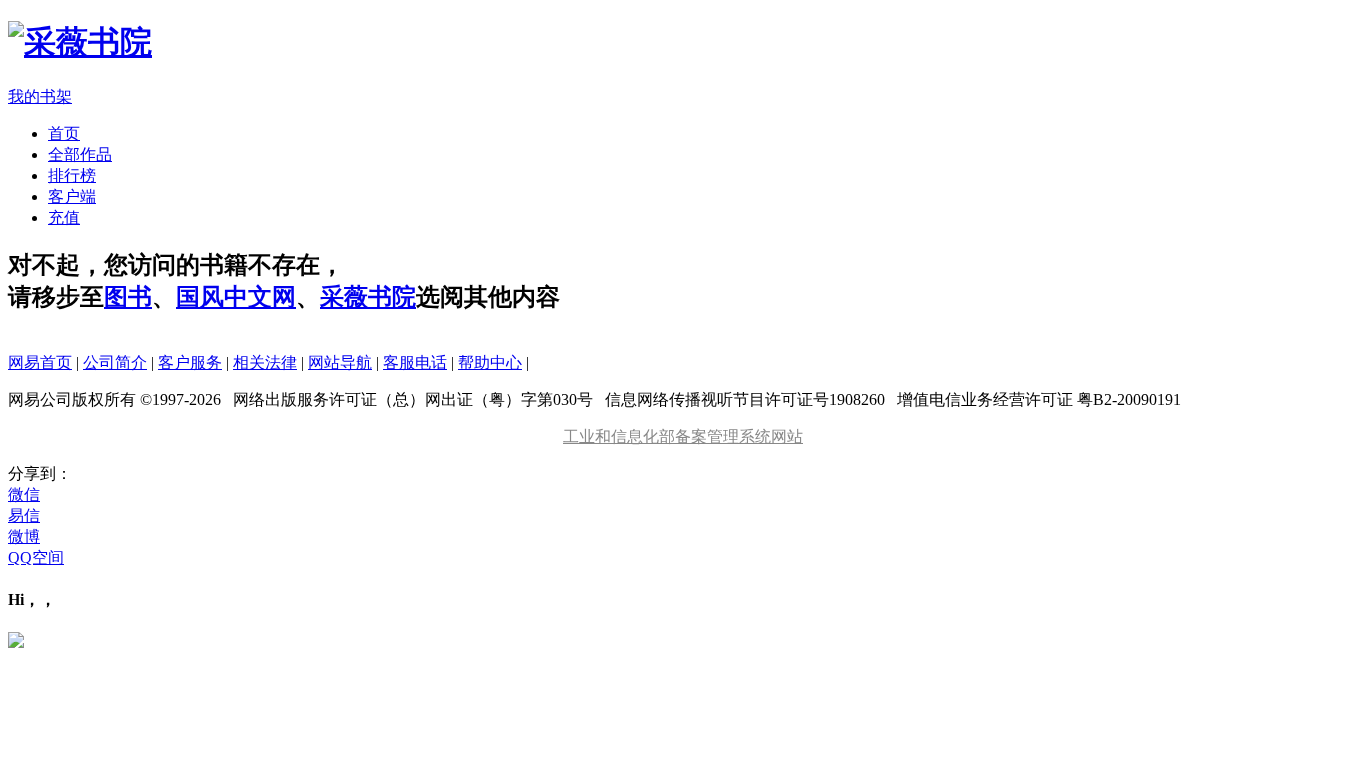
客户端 (72, 196)
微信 (24, 494)
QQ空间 (36, 557)
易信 (24, 515)
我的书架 (40, 96)
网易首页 (40, 362)
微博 (24, 536)
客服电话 (415, 362)
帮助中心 (490, 362)
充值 (64, 217)
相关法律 (265, 362)
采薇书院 (368, 297)
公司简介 (115, 362)
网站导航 (340, 362)
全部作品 (80, 154)
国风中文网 (236, 297)
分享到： (40, 473)
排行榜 (72, 175)
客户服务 (190, 362)
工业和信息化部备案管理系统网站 (683, 436)
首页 (64, 133)
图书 (128, 297)
